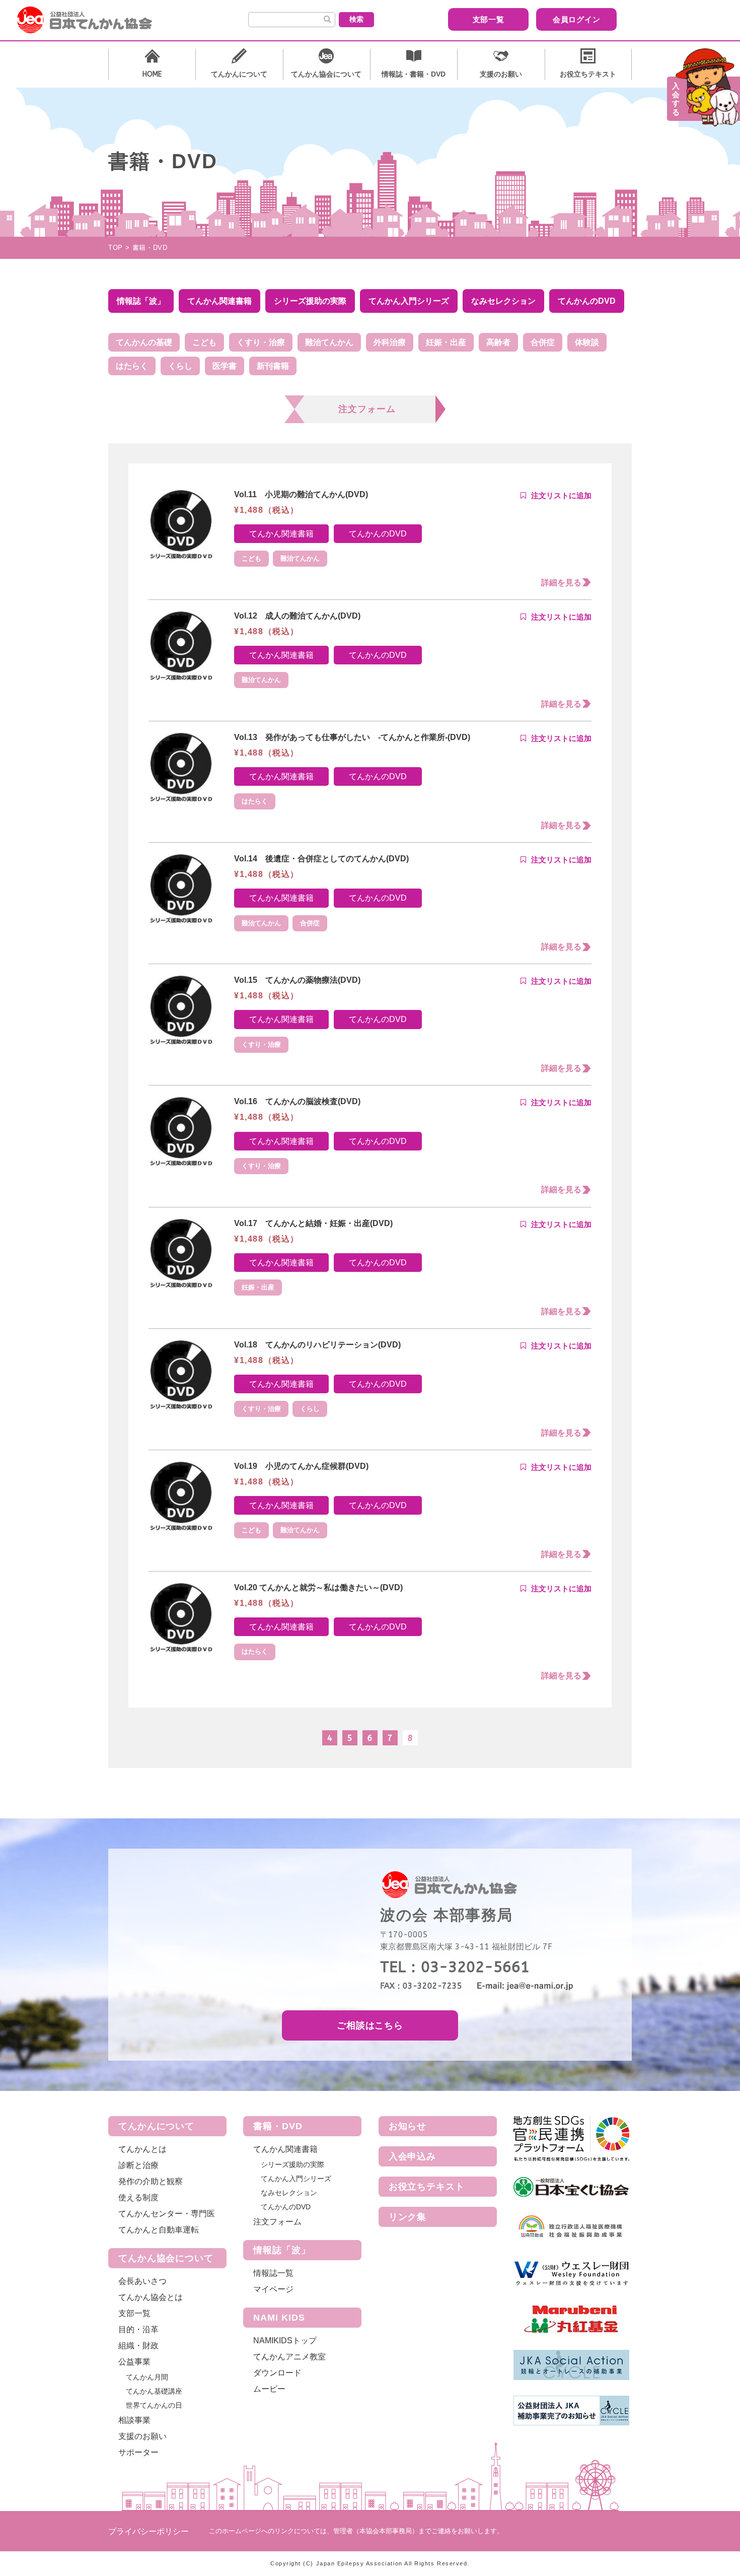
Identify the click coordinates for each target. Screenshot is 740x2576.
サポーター (138, 2452)
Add (556, 496)
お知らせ (408, 2126)
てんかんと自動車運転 (159, 2230)
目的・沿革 (138, 2329)
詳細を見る (561, 583)
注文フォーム (277, 2222)
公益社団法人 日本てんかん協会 (93, 20)
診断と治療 (138, 2165)
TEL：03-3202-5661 (455, 1967)
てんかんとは (142, 2149)
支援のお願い (142, 2436)
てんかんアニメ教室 (289, 2357)
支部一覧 (489, 19)
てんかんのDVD (378, 534)
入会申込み (413, 2156)
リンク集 (408, 2217)
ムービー (269, 2389)
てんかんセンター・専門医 (167, 2214)
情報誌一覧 (273, 2273)
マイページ (273, 2289)
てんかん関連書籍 (281, 534)
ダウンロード (277, 2373)
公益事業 (134, 2362)
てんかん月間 (147, 2377)
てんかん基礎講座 (154, 2391)
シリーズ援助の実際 (292, 2164)
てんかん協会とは (151, 2297)
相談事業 (134, 2420)
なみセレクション (289, 2193)
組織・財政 (138, 2346)
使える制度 (138, 2197)
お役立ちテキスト (427, 2187)
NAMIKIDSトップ (285, 2341)
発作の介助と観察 (151, 2181)
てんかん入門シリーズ (296, 2179)
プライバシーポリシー (149, 2531)
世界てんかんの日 (154, 2405)
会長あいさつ (142, 2281)
